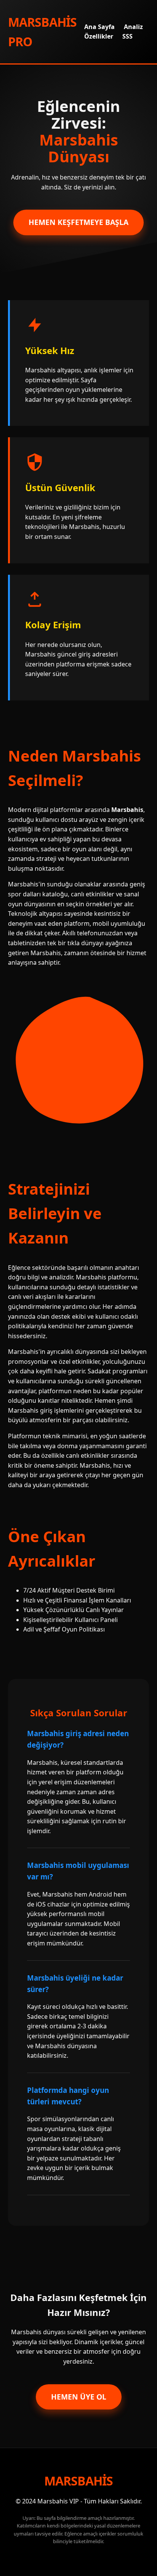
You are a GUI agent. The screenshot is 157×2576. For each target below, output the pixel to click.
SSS (127, 36)
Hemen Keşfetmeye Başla (78, 222)
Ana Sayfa (99, 27)
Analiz (133, 27)
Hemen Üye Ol (79, 2397)
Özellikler (99, 36)
